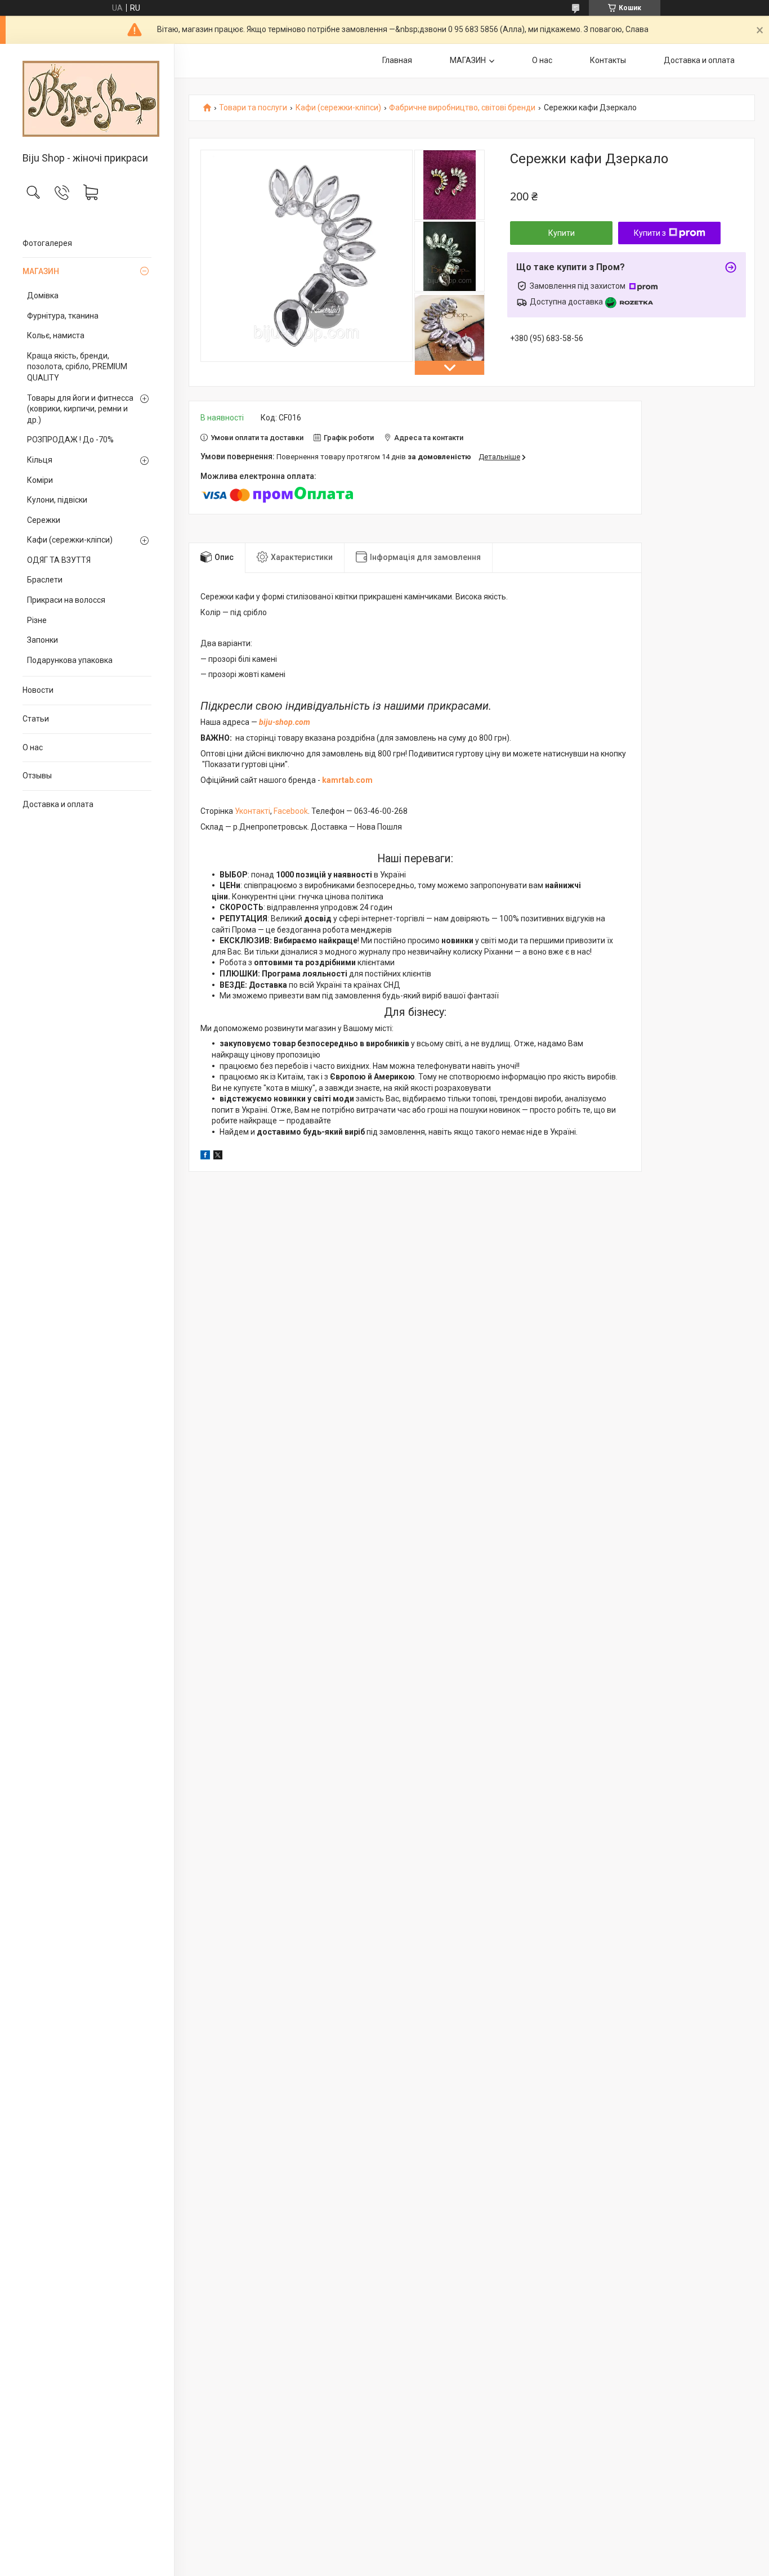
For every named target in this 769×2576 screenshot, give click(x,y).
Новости (38, 690)
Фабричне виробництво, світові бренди (462, 108)
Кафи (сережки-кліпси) (70, 540)
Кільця (40, 460)
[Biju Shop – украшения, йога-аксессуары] (87, 99)
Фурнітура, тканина (63, 316)
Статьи (36, 719)
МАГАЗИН (41, 271)
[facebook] (205, 1157)
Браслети (45, 580)
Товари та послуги (253, 108)
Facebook (291, 811)
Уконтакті (252, 811)
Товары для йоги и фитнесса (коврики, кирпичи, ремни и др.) (80, 409)
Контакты (608, 60)
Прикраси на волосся (66, 600)
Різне (37, 620)
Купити (562, 233)
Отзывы (37, 776)
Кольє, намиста (56, 335)
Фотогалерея (47, 243)
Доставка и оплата (58, 804)
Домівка (43, 295)
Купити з (650, 233)
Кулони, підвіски (57, 500)
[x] (218, 1157)
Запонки (43, 640)
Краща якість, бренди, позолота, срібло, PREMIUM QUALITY (77, 367)
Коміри (40, 480)
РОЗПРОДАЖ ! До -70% (70, 440)
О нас (33, 747)
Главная (397, 60)
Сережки (44, 520)
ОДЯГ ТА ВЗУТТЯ (59, 560)
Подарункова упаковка (70, 660)
